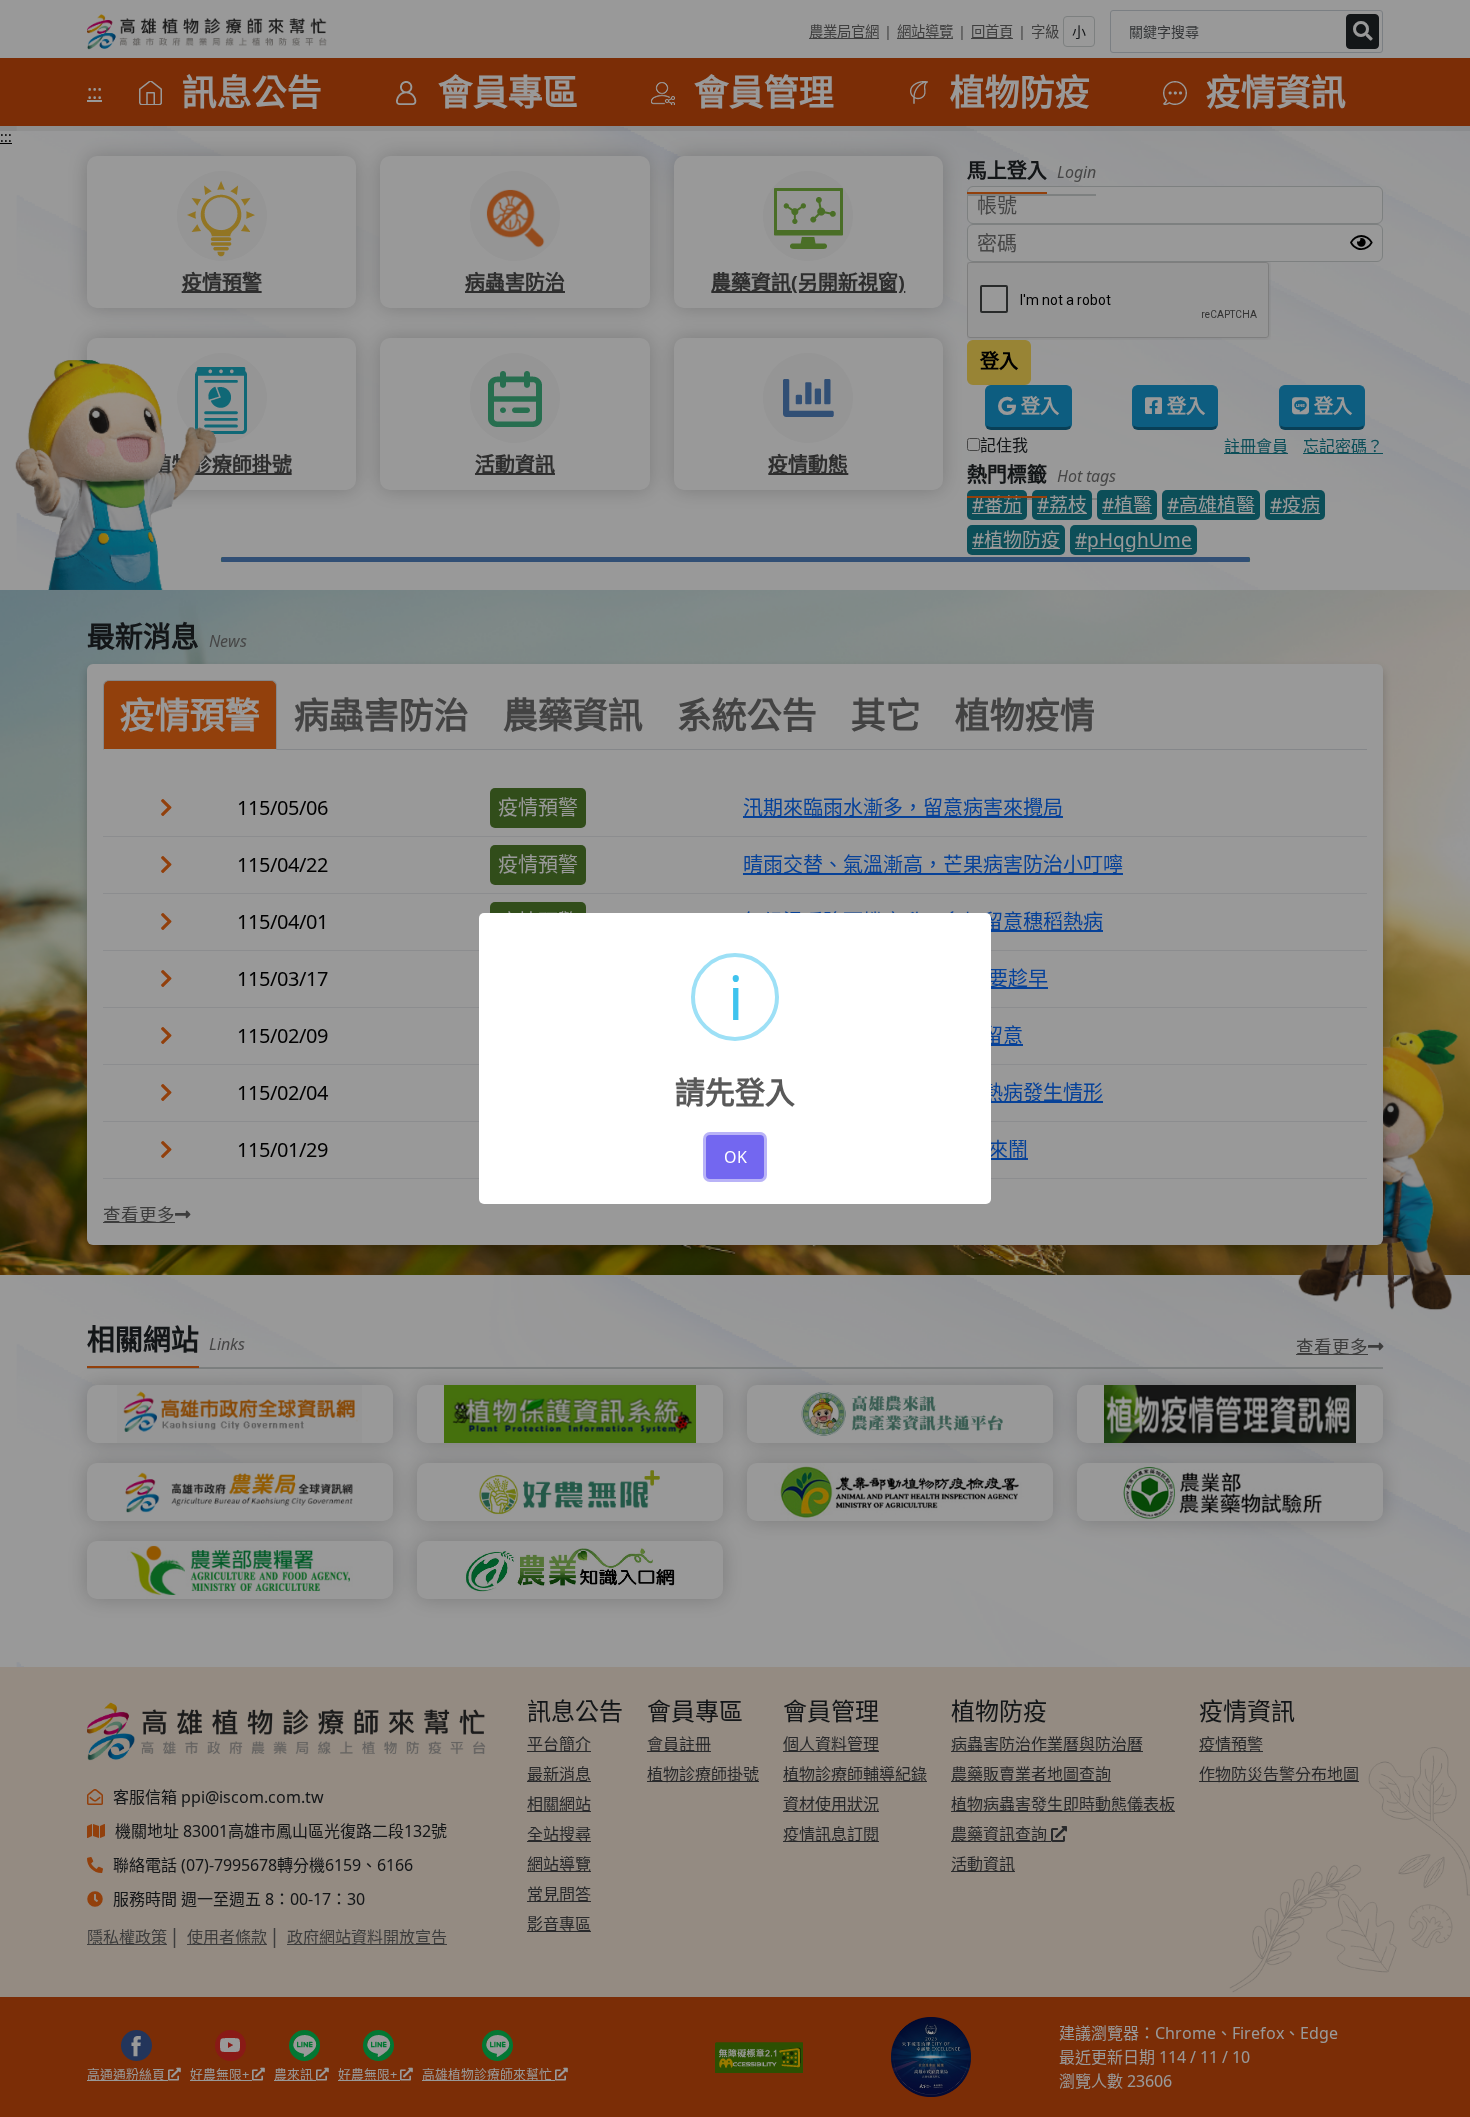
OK (735, 1157)
